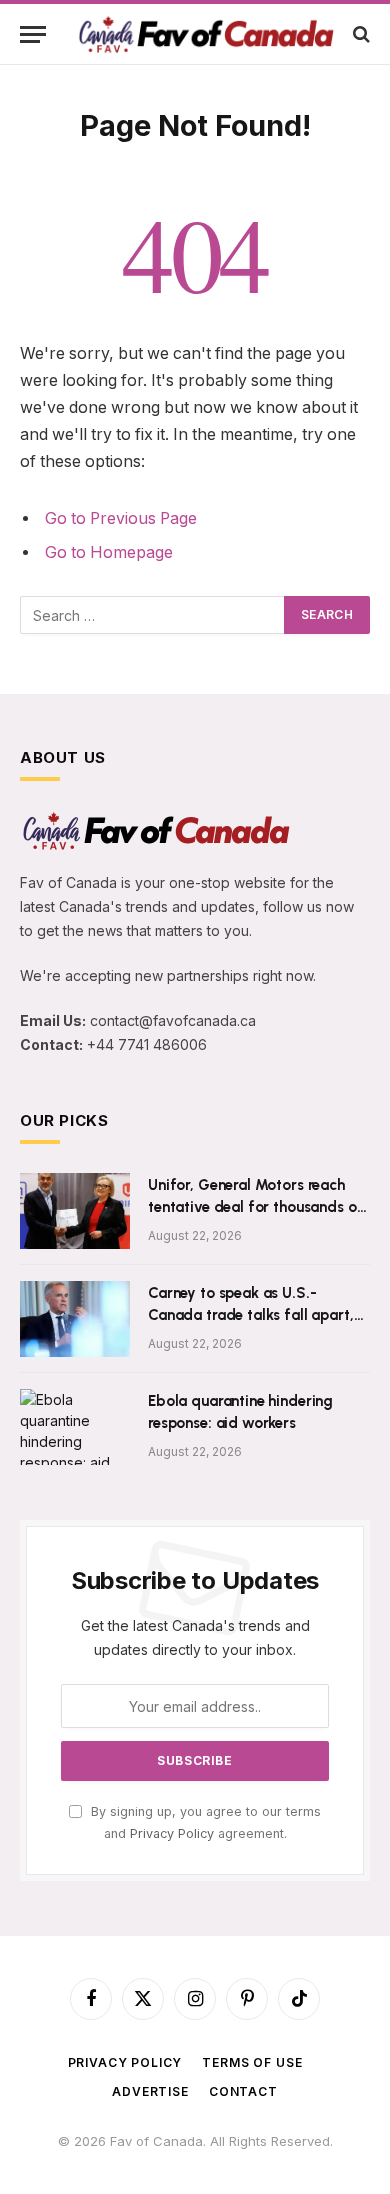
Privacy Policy (172, 1833)
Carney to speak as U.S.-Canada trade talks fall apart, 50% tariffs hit (251, 1314)
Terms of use (252, 2062)
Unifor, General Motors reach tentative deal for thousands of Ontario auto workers (255, 1206)
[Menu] (33, 34)
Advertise (150, 2091)
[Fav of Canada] (205, 33)
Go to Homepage (109, 552)
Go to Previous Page (121, 518)
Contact (243, 2091)
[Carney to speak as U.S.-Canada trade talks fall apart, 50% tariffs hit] (75, 1319)
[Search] (359, 34)
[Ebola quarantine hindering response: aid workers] (75, 1427)
